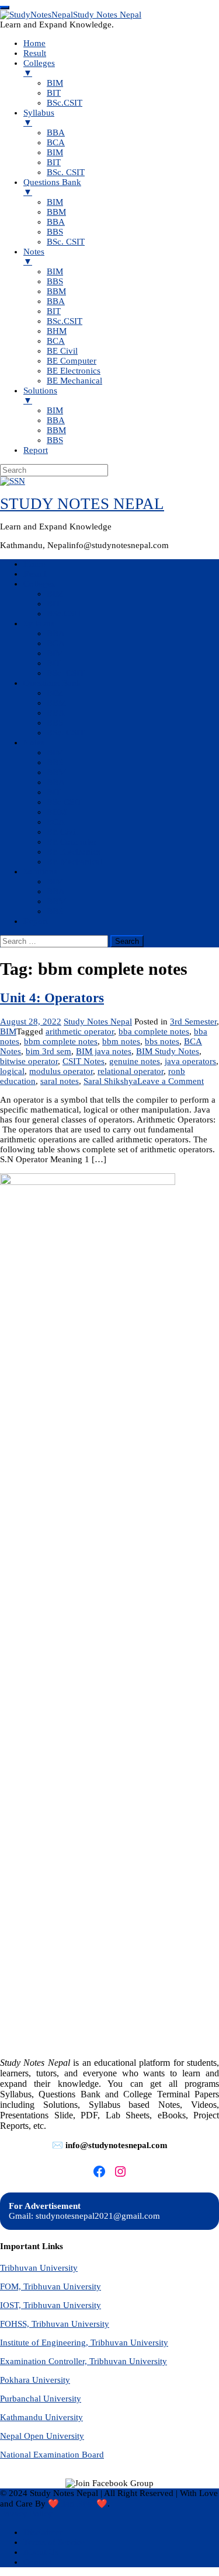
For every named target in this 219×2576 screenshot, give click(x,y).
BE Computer (72, 842)
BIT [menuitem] (54, 93)
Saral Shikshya (110, 1081)
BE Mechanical (74, 862)
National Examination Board (52, 2455)
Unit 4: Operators (52, 998)
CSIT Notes (84, 1061)
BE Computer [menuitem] (72, 361)
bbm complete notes (61, 1041)
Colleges (39, 584)
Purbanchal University (41, 2399)
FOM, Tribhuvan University (51, 2286)
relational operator (131, 1071)
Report (36, 921)
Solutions (40, 872)
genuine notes (135, 1061)
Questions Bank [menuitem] (52, 187)
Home (34, 564)
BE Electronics (74, 852)
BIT (54, 604)
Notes (34, 743)
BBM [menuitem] (56, 212)
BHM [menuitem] (57, 331)
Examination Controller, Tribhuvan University (84, 2361)
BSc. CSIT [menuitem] (66, 172)
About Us (41, 2552)
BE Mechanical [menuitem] (74, 381)
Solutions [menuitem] (40, 395)
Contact (37, 2562)
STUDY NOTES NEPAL (82, 504)
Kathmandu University (41, 2417)
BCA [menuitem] (56, 142)
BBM (56, 703)
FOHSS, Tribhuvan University (55, 2324)
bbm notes (121, 1041)
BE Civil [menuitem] (62, 351)
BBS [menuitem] (55, 232)
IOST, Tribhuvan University (51, 2305)
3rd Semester (193, 1022)
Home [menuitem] (34, 43)
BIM (55, 594)
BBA (56, 633)
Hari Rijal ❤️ (83, 2504)
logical (12, 1071)
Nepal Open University (42, 2436)
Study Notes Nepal (98, 1022)
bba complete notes (154, 1031)
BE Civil (62, 832)
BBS (55, 723)
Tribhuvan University (39, 2268)
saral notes (60, 1081)
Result (35, 574)
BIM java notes (104, 1051)
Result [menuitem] (35, 53)
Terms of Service (54, 2542)
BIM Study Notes (168, 1051)
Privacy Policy (26, 2514)
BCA (56, 643)
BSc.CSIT (65, 614)
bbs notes (162, 1041)
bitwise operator (29, 1061)
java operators (190, 1061)
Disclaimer (43, 2532)
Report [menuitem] (36, 450)
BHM (57, 812)
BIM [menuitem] (55, 83)
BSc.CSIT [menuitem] (65, 103)
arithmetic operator (80, 1031)
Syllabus (39, 623)
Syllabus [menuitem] (39, 118)
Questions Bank (52, 683)
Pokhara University (35, 2380)
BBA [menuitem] (56, 133)
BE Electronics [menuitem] (74, 371)
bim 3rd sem (48, 1051)
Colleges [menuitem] (39, 68)
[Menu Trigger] (5, 8)
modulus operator (61, 1071)
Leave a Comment (171, 1081)
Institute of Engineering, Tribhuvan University (84, 2343)
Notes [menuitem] (34, 257)
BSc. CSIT (66, 673)
